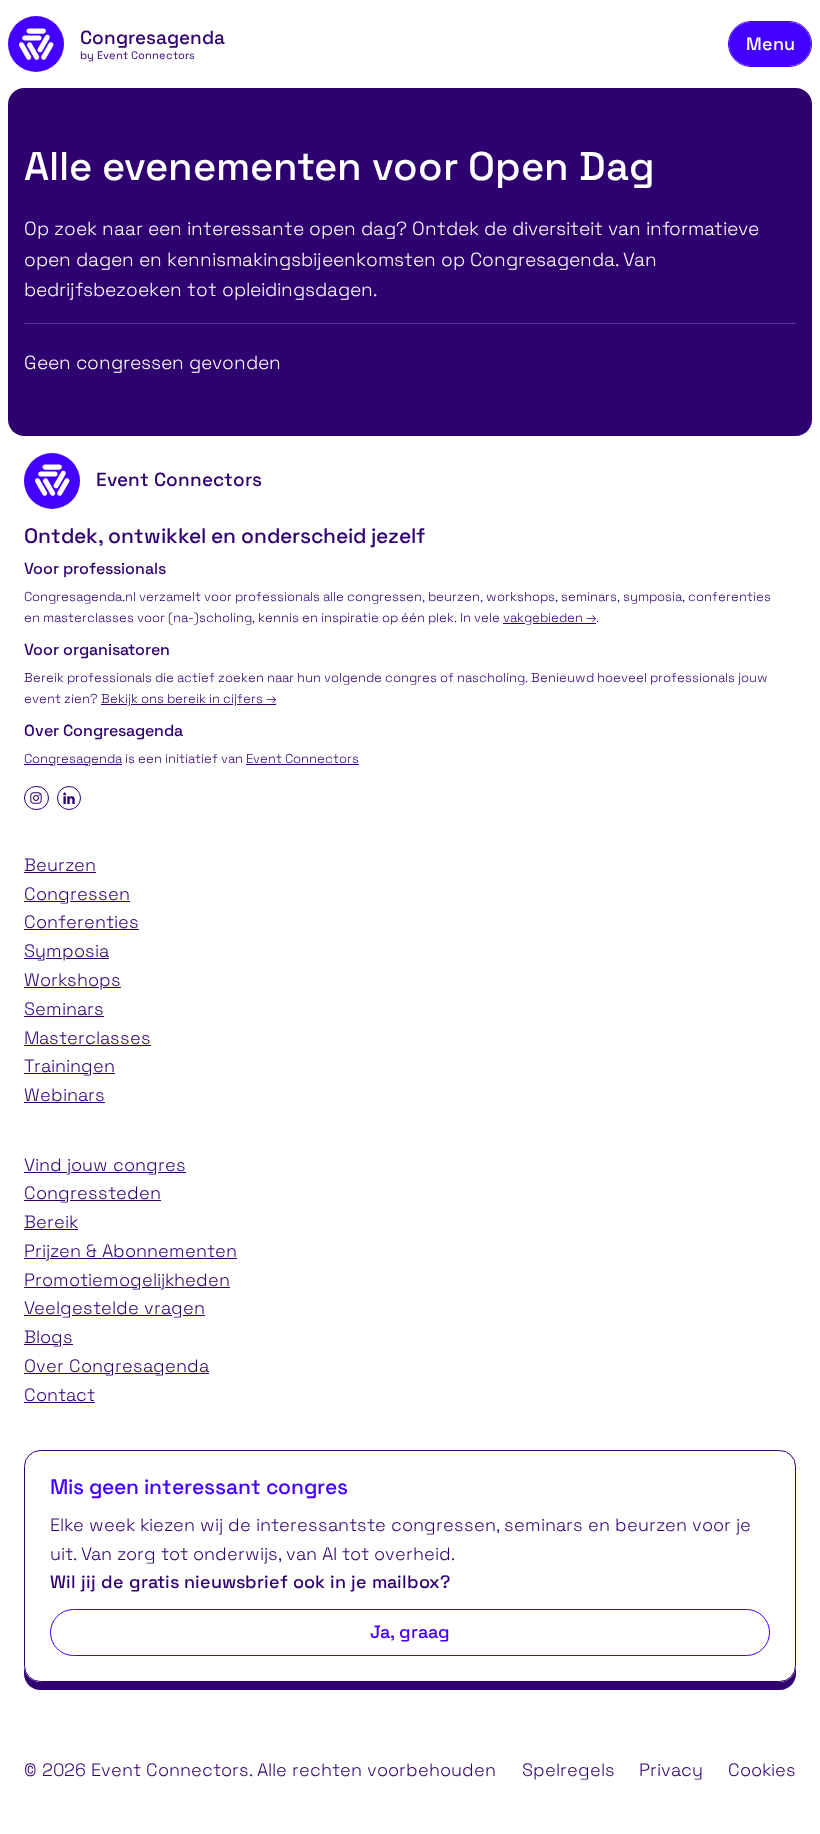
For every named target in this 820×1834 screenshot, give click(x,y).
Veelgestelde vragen (114, 1307)
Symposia (66, 950)
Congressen (77, 893)
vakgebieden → (549, 617)
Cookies (762, 1769)
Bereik (51, 1221)
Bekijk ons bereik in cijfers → (188, 698)
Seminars (64, 1008)
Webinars (64, 1094)
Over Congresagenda (116, 1365)
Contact (59, 1394)
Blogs (48, 1336)
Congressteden (92, 1192)
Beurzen (60, 864)
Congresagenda (73, 758)
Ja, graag (410, 1631)
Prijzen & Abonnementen (130, 1250)
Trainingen (69, 1065)
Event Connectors (302, 758)
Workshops (72, 979)
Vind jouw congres (105, 1164)
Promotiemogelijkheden (127, 1279)
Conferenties (81, 921)
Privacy (671, 1769)
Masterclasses (87, 1037)
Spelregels (568, 1769)
